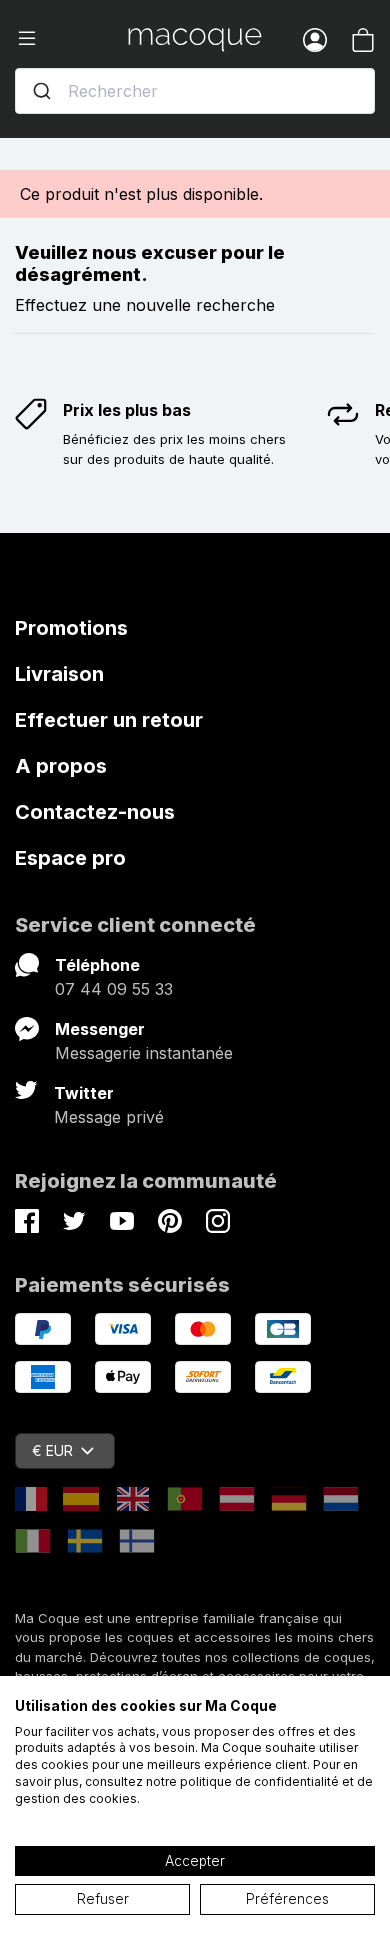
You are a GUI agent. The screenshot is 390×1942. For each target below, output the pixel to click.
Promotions (71, 628)
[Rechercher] (42, 91)
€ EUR (52, 1450)
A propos (61, 766)
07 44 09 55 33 (114, 989)
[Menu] (71, 39)
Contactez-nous (95, 812)
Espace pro (70, 858)
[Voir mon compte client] (315, 39)
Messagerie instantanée (144, 1053)
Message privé (109, 1117)
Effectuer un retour (109, 720)
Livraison (59, 674)
